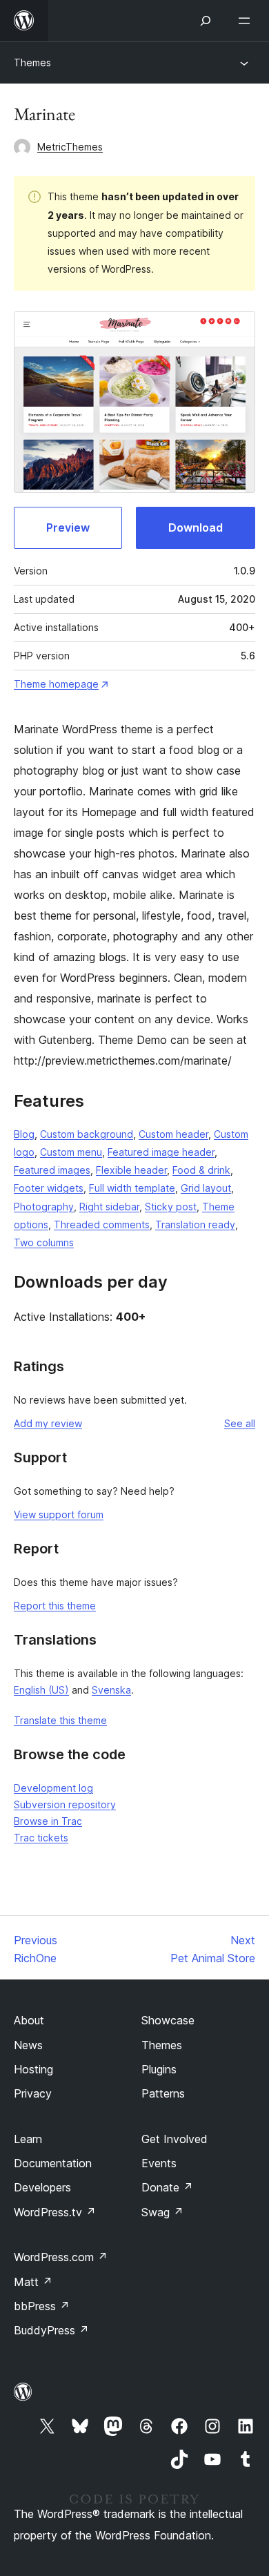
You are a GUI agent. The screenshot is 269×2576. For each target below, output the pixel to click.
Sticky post (171, 1207)
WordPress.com (61, 2257)
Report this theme (55, 1606)
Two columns (44, 1242)
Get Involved (175, 2139)
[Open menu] (247, 21)
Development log (53, 1788)
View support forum (59, 1514)
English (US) (41, 1690)
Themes (32, 62)
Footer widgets (49, 1188)
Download (196, 527)
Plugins (159, 2069)
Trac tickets (41, 1838)
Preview (68, 527)
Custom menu (71, 1152)
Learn (28, 2139)
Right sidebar (109, 1207)
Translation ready (195, 1224)
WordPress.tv (55, 2212)
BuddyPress (51, 2330)
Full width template (132, 1188)
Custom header (173, 1134)
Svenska (111, 1690)
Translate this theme (60, 1720)
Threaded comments (102, 1224)
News (28, 2045)
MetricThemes (70, 147)
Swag (162, 2212)
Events (159, 2163)
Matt (33, 2282)
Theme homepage (56, 684)
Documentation (53, 2163)
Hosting (33, 2069)
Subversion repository (65, 1804)
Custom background (87, 1134)
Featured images (52, 1170)
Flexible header (131, 1170)
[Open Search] (206, 21)
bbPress (42, 2306)
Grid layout (206, 1188)
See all (240, 1423)
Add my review (48, 1423)
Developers (42, 2187)
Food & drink (201, 1170)
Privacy (33, 2093)
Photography (44, 1207)
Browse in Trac (48, 1821)
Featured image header (161, 1152)
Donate (167, 2187)
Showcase (168, 2020)
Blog (24, 1134)
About (29, 2020)
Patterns (163, 2093)
